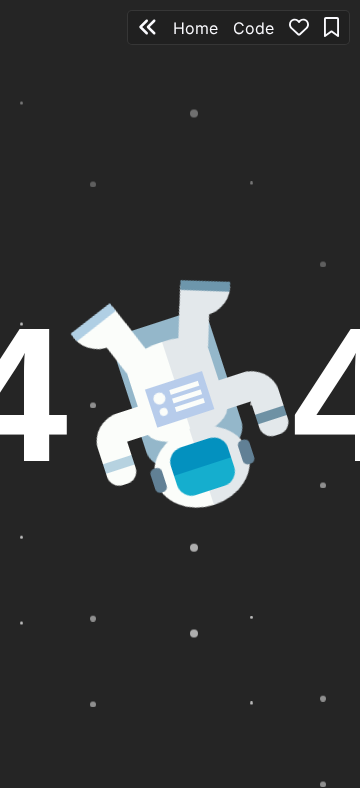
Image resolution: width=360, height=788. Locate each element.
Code (253, 28)
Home (195, 28)
